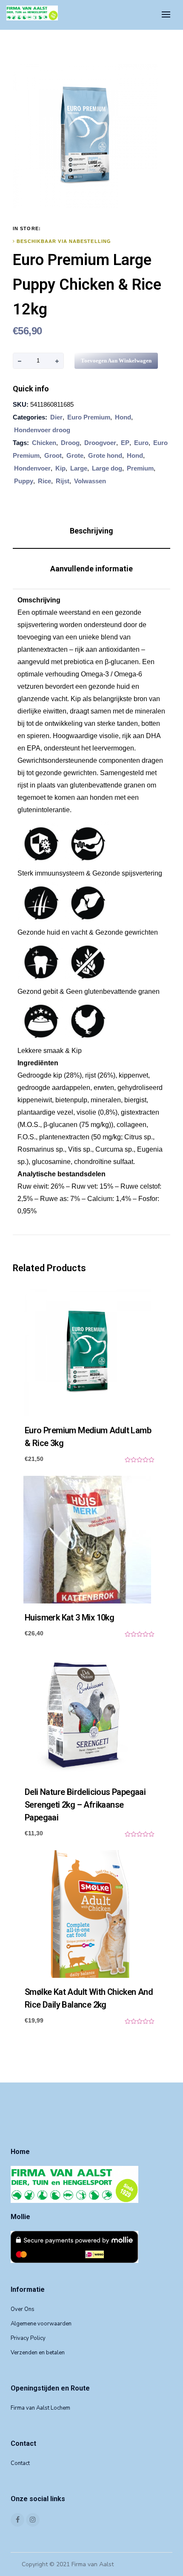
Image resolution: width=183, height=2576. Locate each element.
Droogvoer (100, 443)
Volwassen (90, 481)
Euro (141, 443)
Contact (20, 2463)
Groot (53, 455)
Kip (60, 468)
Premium (140, 468)
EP (125, 443)
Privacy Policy (28, 2338)
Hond (123, 417)
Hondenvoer (32, 468)
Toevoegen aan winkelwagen (116, 361)
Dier (56, 417)
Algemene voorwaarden (41, 2324)
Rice (44, 481)
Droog (70, 443)
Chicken (44, 443)
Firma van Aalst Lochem (40, 2408)
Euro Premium (89, 417)
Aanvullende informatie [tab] (91, 569)
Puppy (24, 481)
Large (79, 468)
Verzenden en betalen (38, 2353)
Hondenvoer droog (42, 430)
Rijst (63, 481)
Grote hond (105, 455)
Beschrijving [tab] (91, 531)
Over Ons (23, 2309)
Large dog (107, 468)
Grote (75, 455)
